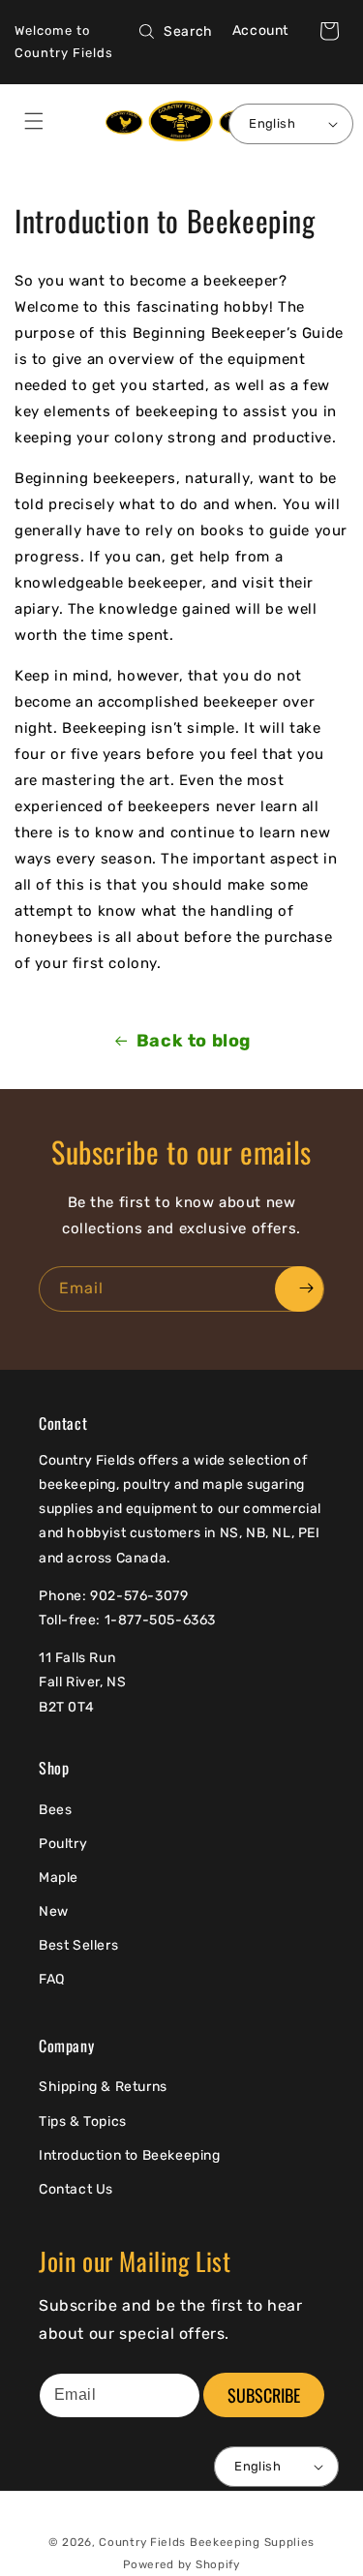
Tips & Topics (83, 2121)
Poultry (63, 1844)
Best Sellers (78, 1945)
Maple (59, 1878)
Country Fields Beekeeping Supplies (207, 2542)
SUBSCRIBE (264, 2395)
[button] (329, 31)
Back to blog (194, 1041)
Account (260, 30)
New (54, 1911)
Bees (55, 1810)
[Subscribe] (299, 1289)
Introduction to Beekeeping (130, 2155)
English (272, 123)
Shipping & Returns (103, 2087)
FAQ (52, 1979)
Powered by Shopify (181, 2564)
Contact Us (76, 2189)
